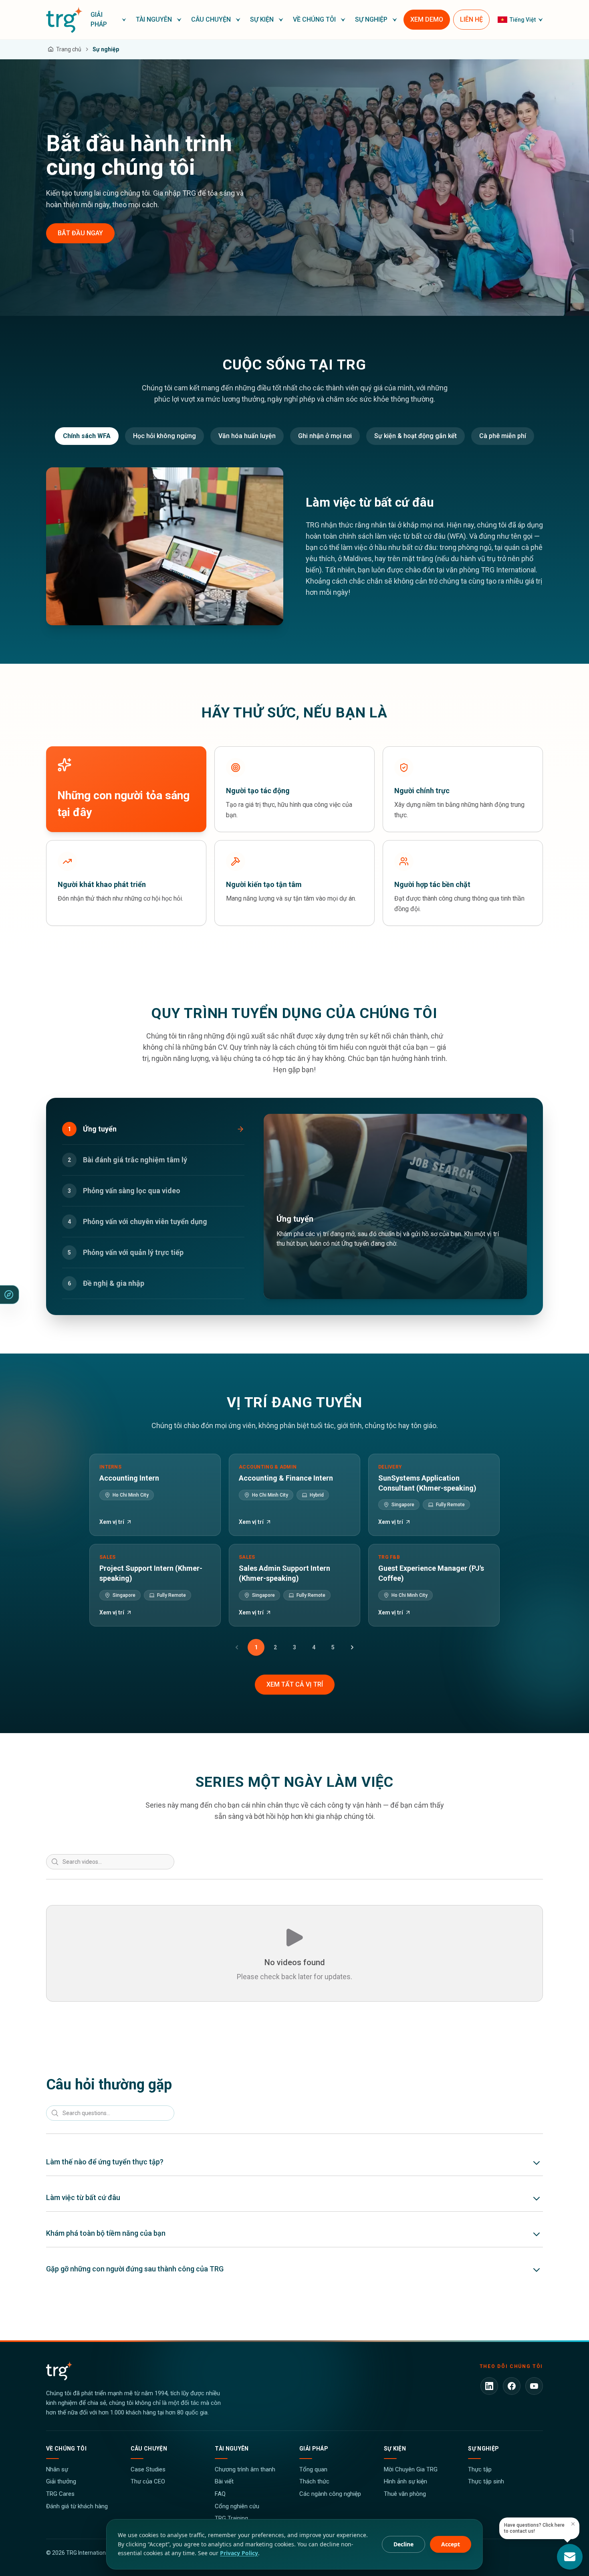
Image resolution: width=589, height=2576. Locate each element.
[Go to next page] (352, 1647)
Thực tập (480, 2469)
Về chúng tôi (66, 2449)
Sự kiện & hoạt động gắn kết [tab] (416, 436)
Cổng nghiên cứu (237, 2506)
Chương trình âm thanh (245, 2469)
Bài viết (224, 2481)
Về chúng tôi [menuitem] (314, 19)
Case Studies (148, 2469)
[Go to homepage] (64, 20)
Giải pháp (314, 2449)
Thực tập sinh (486, 2481)
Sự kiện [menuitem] (262, 19)
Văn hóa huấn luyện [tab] (247, 436)
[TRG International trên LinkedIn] (489, 2386)
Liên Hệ (471, 19)
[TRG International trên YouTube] (534, 2386)
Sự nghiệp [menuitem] (371, 19)
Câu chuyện (149, 2449)
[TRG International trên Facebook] (512, 2386)
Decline (403, 2544)
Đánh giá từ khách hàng (77, 2506)
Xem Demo (427, 19)
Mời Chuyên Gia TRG (411, 2469)
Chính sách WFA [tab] (87, 436)
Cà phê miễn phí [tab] (503, 436)
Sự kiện (395, 2449)
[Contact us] (570, 2557)
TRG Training (231, 2518)
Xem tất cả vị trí (295, 1684)
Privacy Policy (239, 2553)
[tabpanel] (294, 547)
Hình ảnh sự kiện (405, 2481)
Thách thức (314, 2481)
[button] (109, 20)
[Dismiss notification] (573, 2524)
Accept (451, 2544)
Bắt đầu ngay (80, 233)
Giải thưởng (61, 2481)
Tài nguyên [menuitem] (154, 19)
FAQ (220, 2494)
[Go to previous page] (237, 1647)
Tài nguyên (232, 2449)
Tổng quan (313, 2469)
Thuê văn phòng (405, 2494)
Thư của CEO (148, 2481)
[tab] (153, 1129)
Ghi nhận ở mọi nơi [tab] (325, 436)
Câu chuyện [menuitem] (211, 19)
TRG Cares (60, 2494)
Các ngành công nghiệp (330, 2494)
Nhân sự (57, 2469)
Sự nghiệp (483, 2449)
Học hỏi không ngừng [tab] (164, 436)
